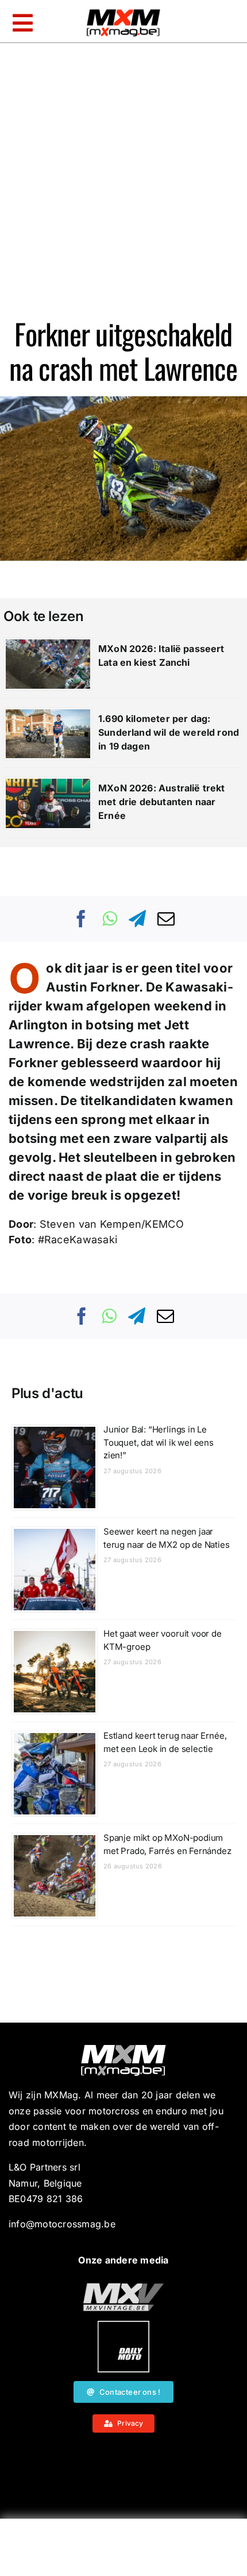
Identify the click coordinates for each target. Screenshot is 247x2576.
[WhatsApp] (110, 919)
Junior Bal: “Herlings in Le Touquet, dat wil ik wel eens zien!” (159, 1442)
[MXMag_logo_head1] (123, 12)
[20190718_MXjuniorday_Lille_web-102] (123, 2325)
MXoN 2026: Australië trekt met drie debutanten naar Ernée (162, 802)
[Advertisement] (123, 2550)
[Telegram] (137, 919)
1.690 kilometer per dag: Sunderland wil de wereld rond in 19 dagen (169, 732)
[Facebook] (82, 919)
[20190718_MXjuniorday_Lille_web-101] (123, 2288)
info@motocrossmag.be (62, 2224)
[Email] (166, 919)
